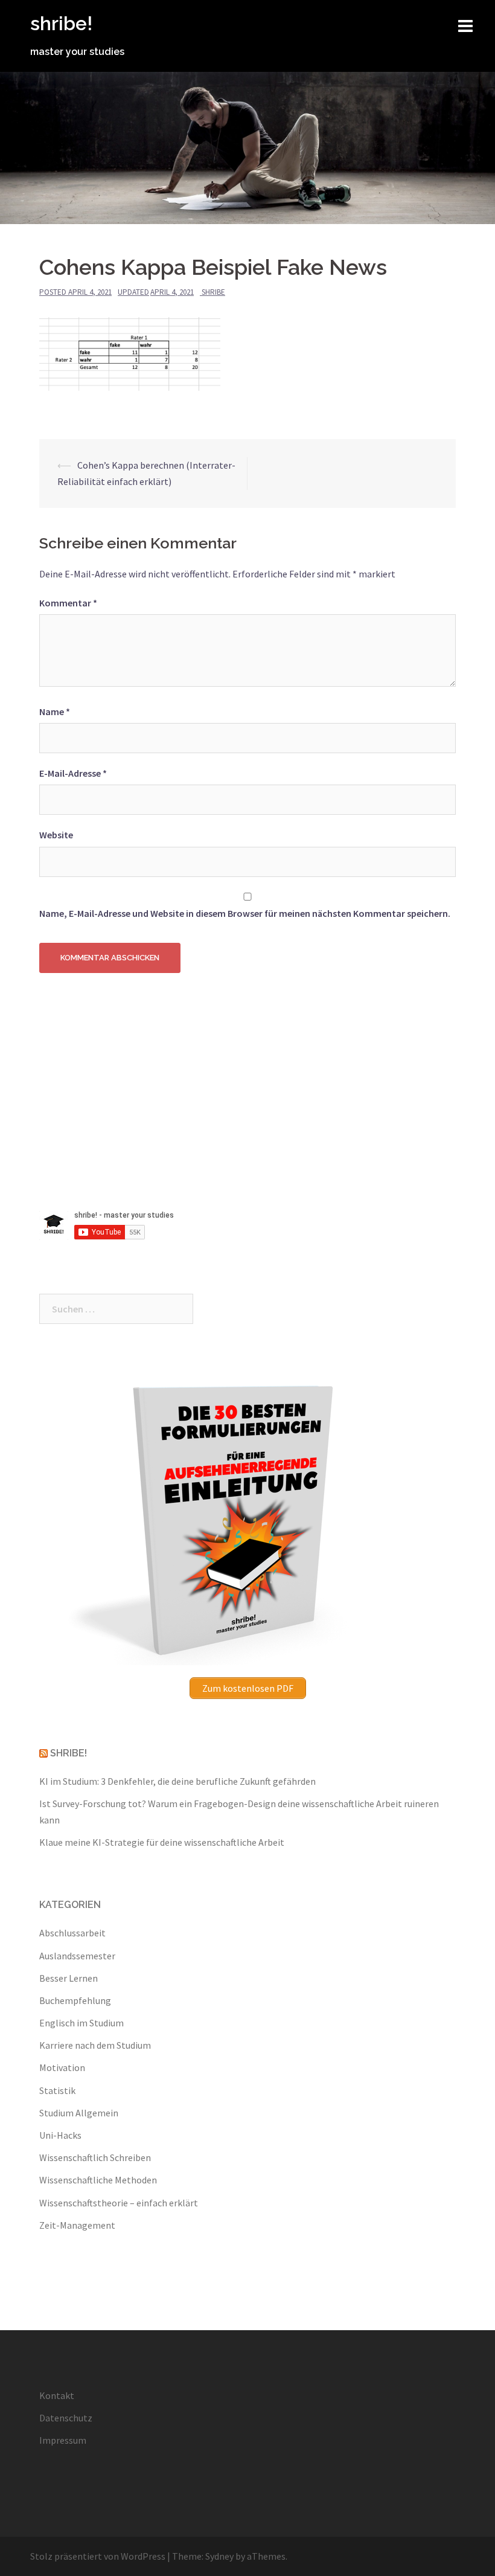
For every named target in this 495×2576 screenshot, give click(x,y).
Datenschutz (66, 2418)
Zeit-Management (77, 2225)
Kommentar (68, 603)
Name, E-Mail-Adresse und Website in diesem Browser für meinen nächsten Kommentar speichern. (245, 913)
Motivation (62, 2067)
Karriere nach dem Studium (95, 2045)
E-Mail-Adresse (73, 773)
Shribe (213, 292)
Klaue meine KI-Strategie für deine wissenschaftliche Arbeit (162, 1842)
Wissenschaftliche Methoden (98, 2180)
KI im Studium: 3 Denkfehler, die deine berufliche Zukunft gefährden (177, 1781)
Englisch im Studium (81, 2023)
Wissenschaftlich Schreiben (95, 2157)
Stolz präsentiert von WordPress (98, 2556)
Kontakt (57, 2395)
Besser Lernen (69, 1978)
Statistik (57, 2090)
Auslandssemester (77, 1956)
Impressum (63, 2440)
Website (56, 835)
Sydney (219, 2556)
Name (55, 711)
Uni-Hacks (60, 2135)
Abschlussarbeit (72, 1933)
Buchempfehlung (75, 2000)
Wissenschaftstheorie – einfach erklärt (119, 2203)
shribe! (61, 23)
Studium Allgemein (79, 2113)
